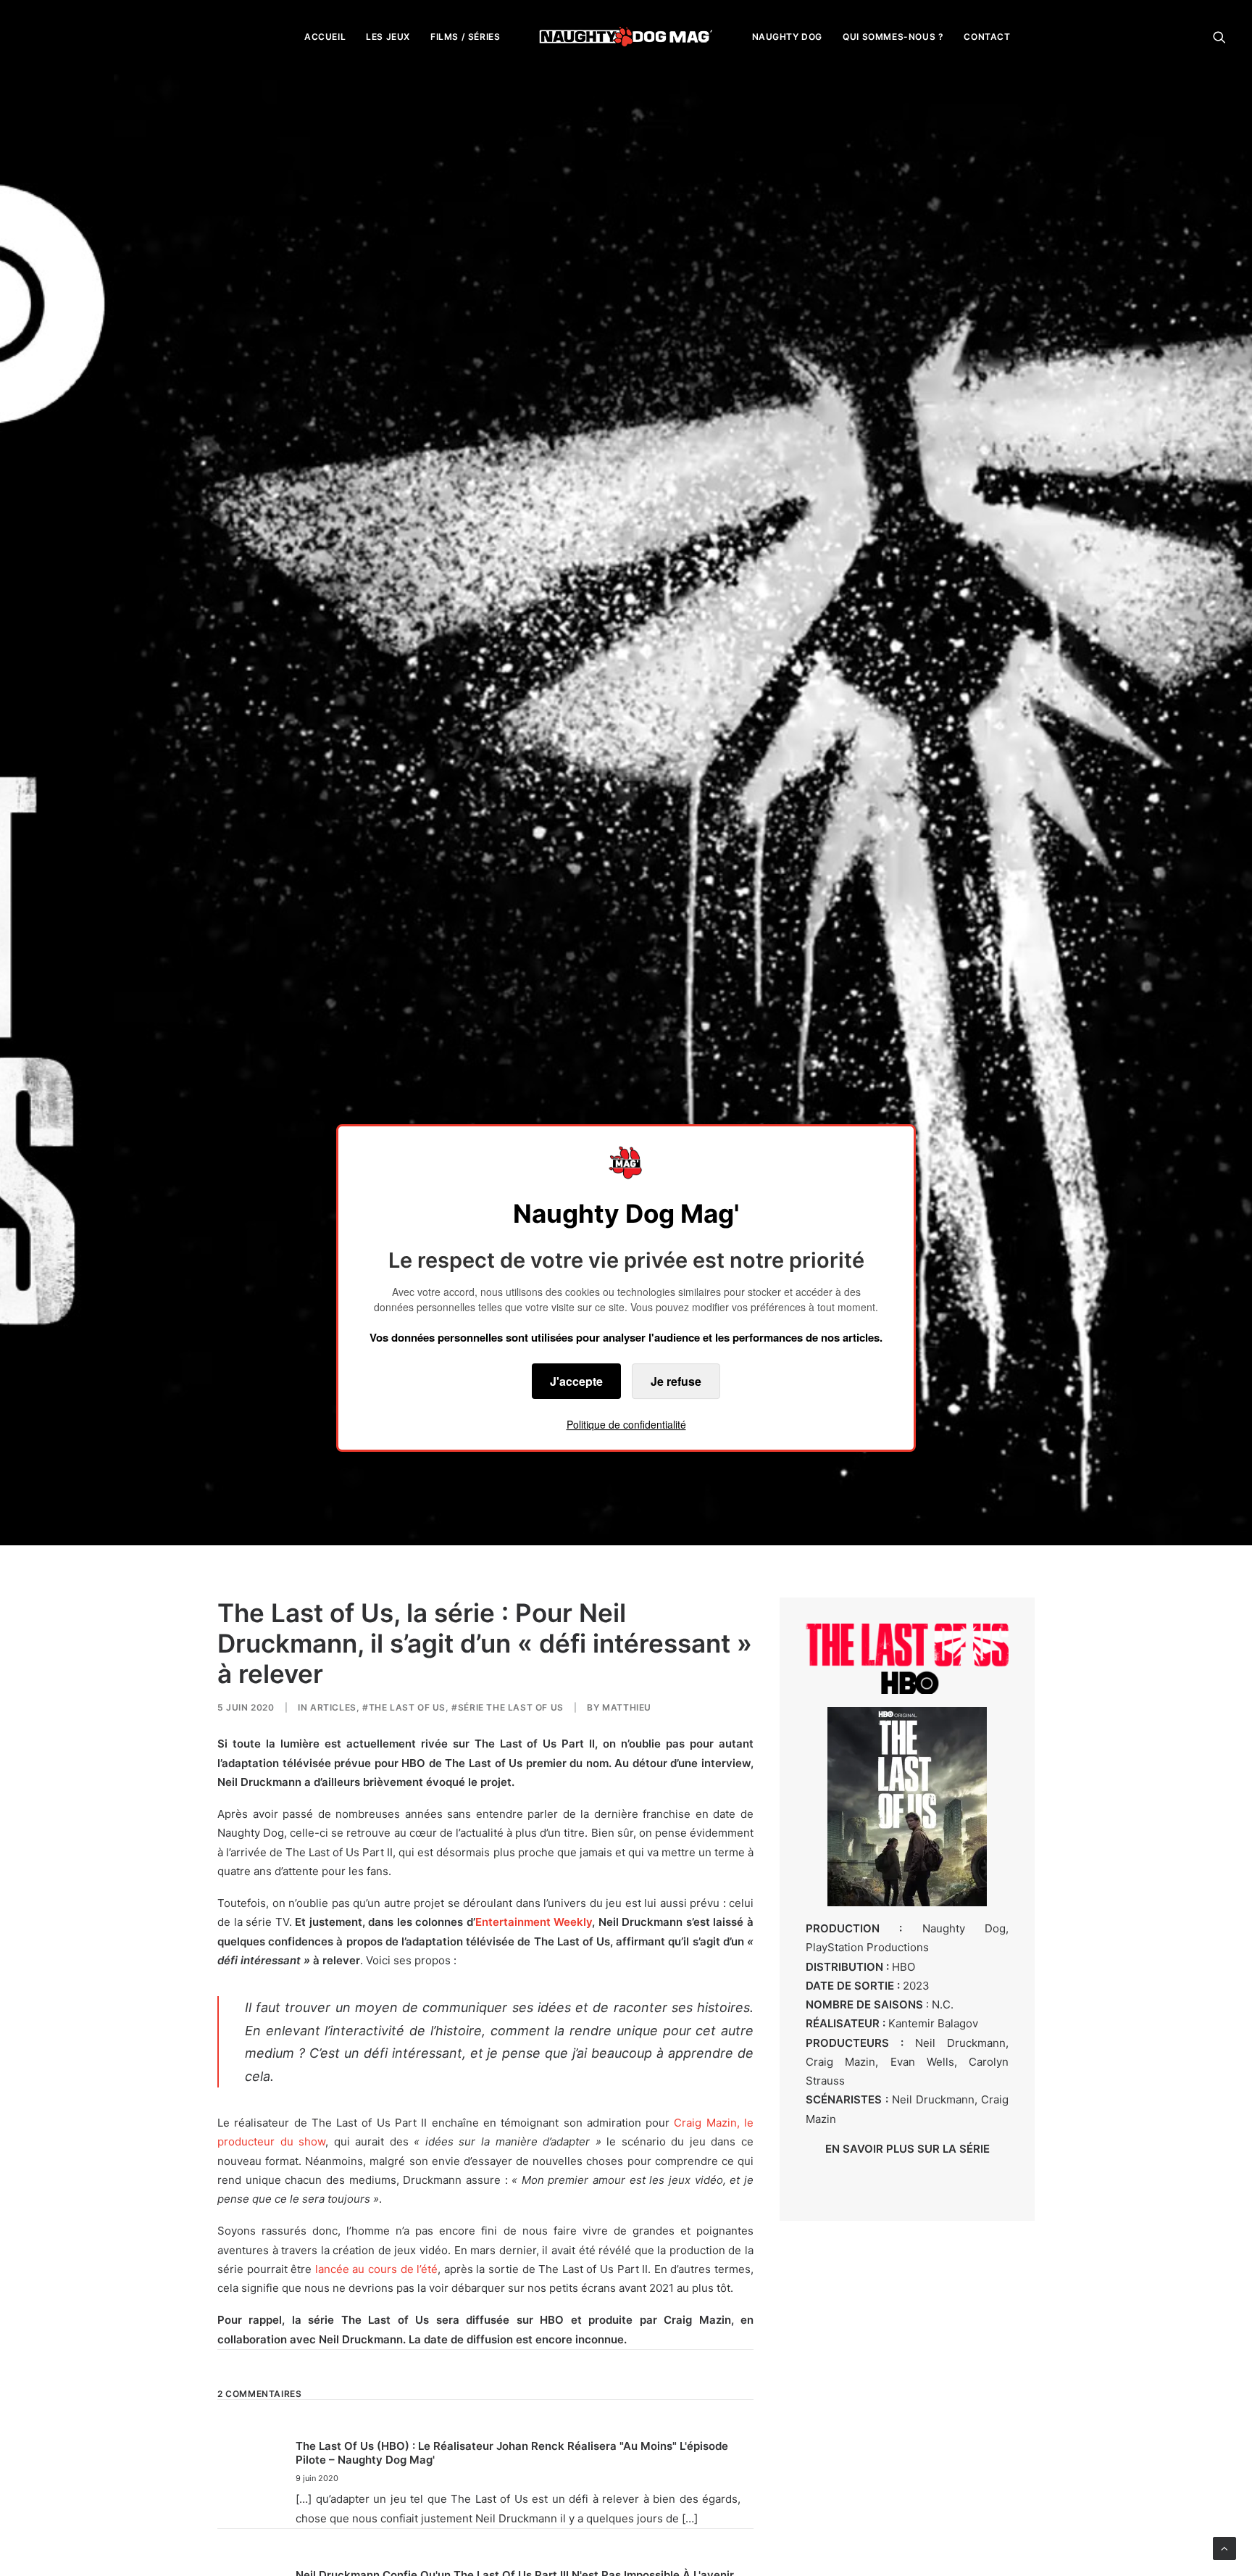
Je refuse (676, 1381)
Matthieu (627, 1707)
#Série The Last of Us (508, 1707)
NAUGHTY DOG (788, 37)
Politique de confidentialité (626, 1424)
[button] (1219, 37)
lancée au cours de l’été (376, 2269)
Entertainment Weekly (534, 1922)
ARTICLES (333, 1707)
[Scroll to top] (1224, 2547)
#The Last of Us (404, 1707)
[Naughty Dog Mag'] (626, 37)
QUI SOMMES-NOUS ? (893, 37)
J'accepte (576, 1381)
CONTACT (987, 37)
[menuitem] (325, 37)
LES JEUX (388, 37)
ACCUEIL (325, 37)
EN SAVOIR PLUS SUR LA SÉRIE (907, 2149)
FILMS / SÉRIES (465, 37)
